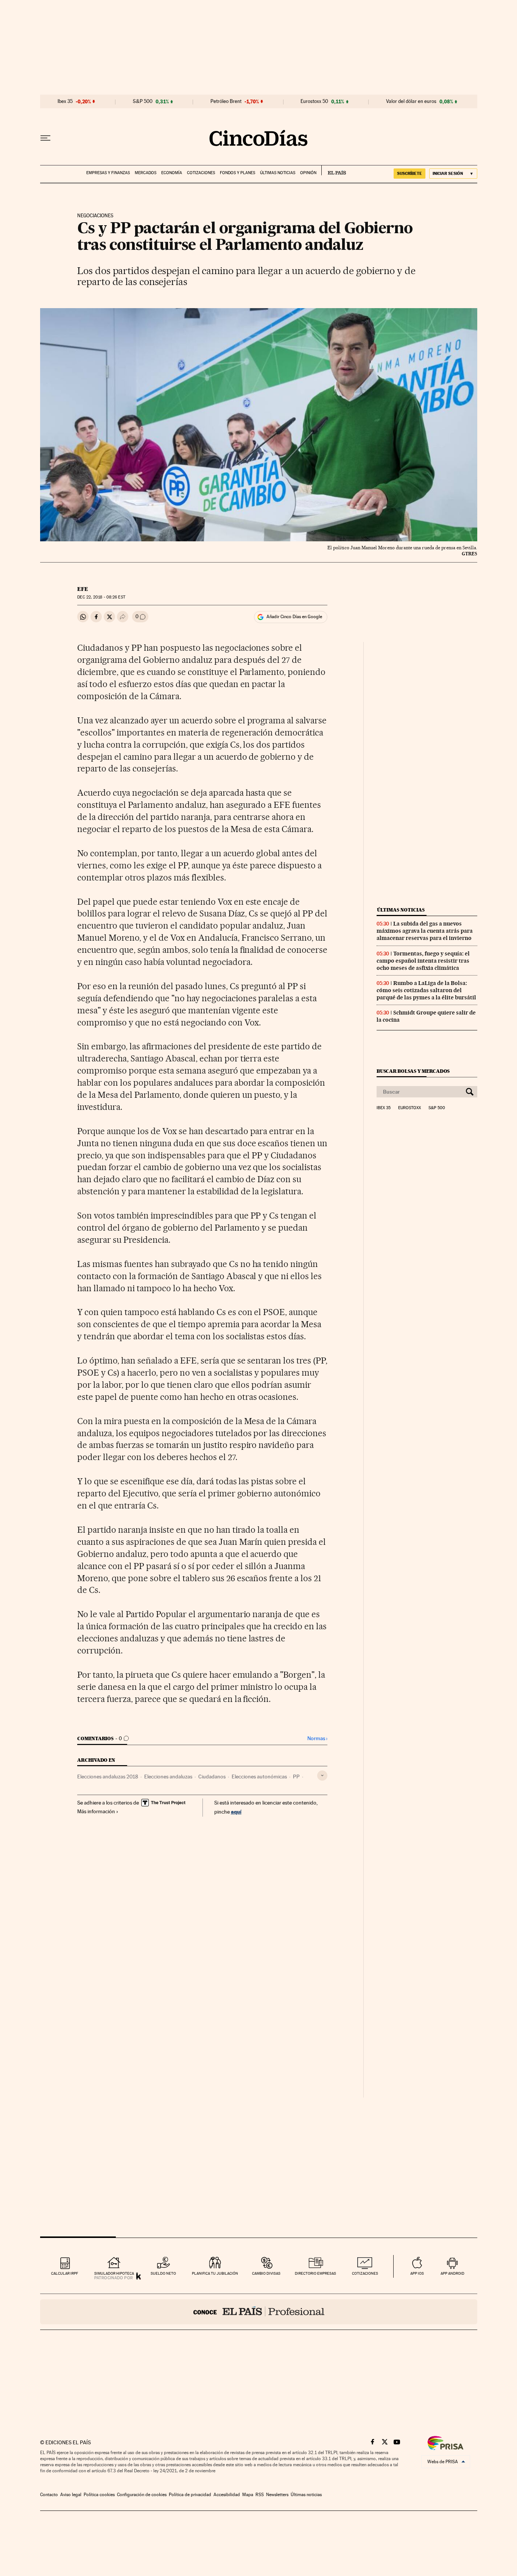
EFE (83, 589)
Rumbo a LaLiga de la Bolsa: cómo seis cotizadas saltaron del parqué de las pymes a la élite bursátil (426, 990)
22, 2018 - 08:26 (101, 597)
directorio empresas (315, 2273)
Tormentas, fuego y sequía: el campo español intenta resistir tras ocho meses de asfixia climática (423, 961)
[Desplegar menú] (45, 138)
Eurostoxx (410, 1108)
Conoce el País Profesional (259, 2312)
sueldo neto (163, 2273)
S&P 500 (143, 101)
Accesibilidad (227, 2495)
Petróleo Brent (226, 101)
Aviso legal (71, 2495)
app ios (417, 2273)
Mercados (146, 173)
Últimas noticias (278, 173)
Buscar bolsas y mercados (413, 1071)
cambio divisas (266, 2273)
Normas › (317, 1738)
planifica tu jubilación (215, 2273)
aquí (236, 1812)
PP (296, 1777)
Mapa (248, 2495)
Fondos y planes (237, 173)
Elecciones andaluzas (168, 1777)
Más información (96, 1811)
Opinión (308, 173)
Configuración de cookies (142, 2495)
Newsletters (277, 2495)
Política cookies (99, 2495)
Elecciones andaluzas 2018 (108, 1777)
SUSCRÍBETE (410, 173)
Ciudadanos (212, 1777)
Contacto (49, 2495)
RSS (260, 2495)
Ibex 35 (65, 101)
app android (452, 2273)
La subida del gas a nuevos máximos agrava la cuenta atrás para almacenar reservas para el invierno (425, 931)
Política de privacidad (190, 2495)
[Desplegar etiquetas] (322, 1776)
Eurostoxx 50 (314, 101)
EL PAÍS (334, 170)
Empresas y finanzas (108, 173)
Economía (172, 173)
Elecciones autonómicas (259, 1777)
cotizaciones (365, 2273)
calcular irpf (65, 2273)
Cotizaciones (201, 173)
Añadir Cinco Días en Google (294, 617)
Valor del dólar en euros (411, 101)
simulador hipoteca (114, 2273)
